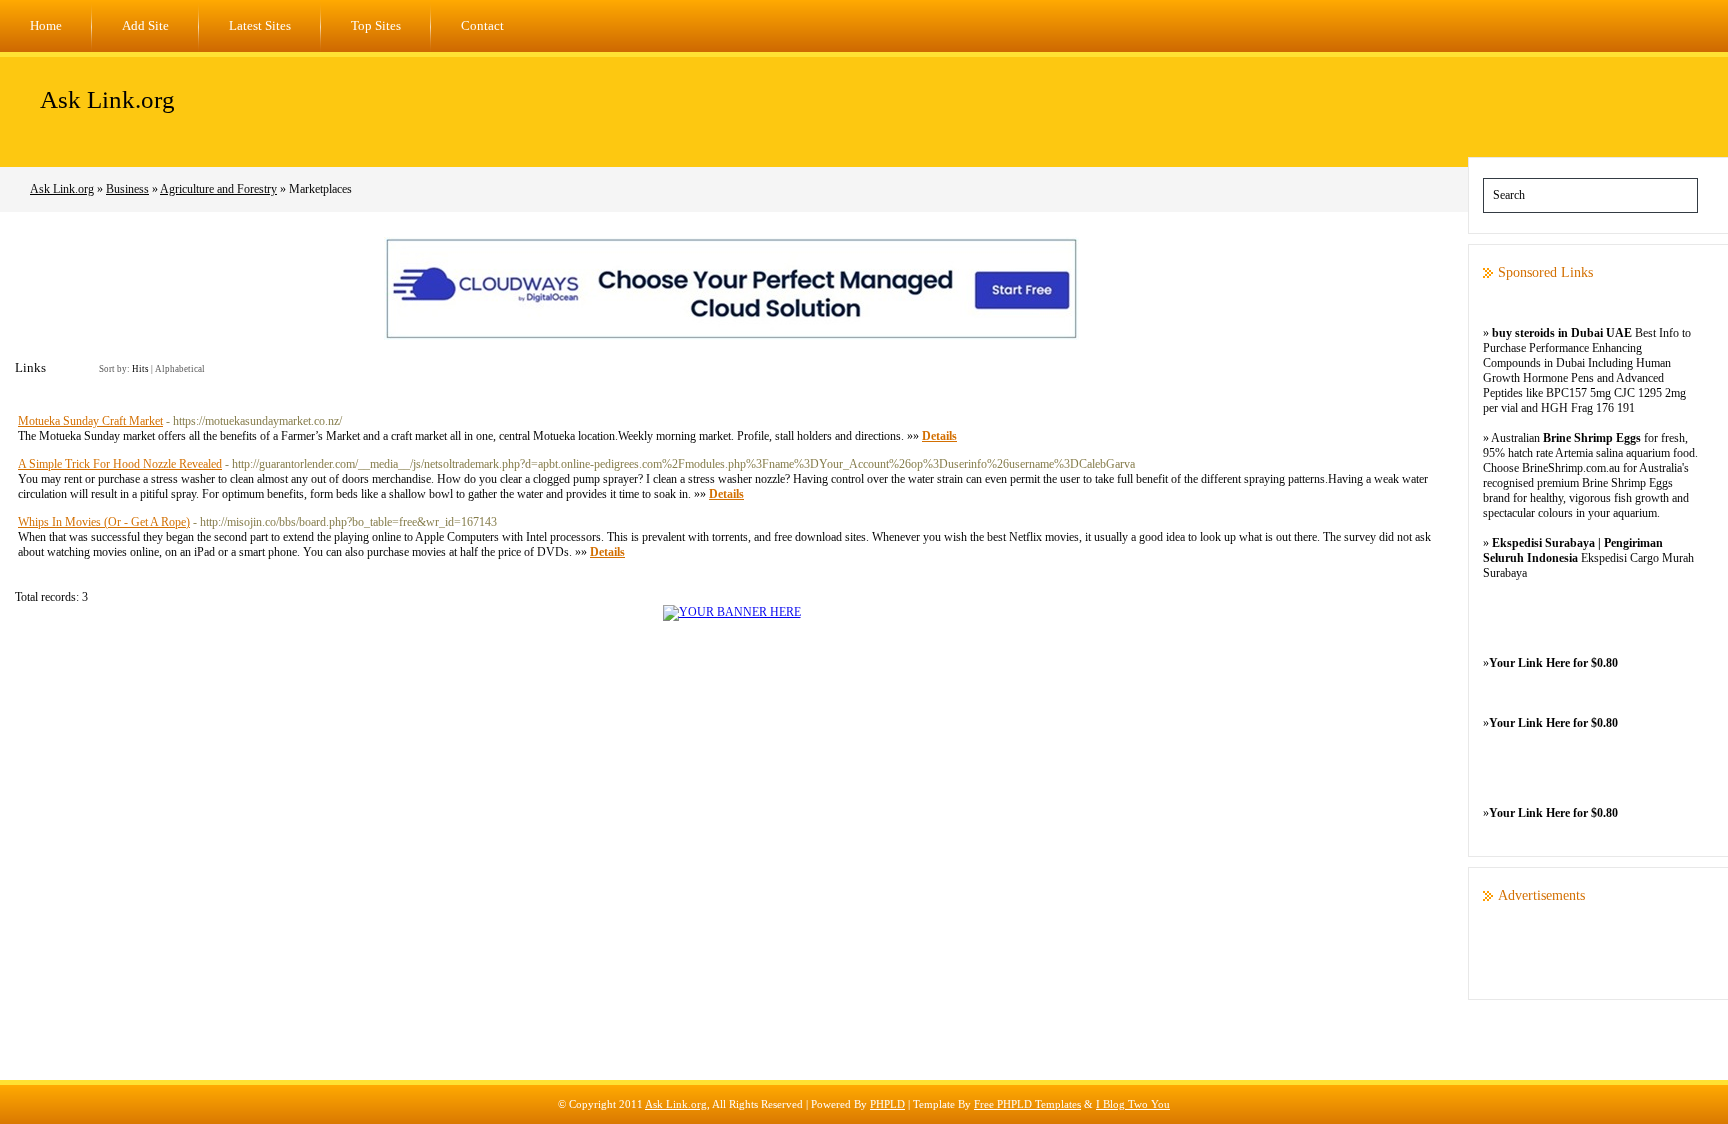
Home (46, 25)
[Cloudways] (731, 336)
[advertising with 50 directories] (732, 612)
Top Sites (376, 25)
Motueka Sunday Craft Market (90, 421)
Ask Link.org (107, 99)
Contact (482, 25)
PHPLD (887, 1104)
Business (127, 189)
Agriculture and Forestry (218, 189)
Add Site (145, 25)
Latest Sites (260, 25)
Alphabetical (180, 369)
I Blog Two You (1133, 1104)
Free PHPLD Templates (1027, 1104)
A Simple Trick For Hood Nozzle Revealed (120, 464)
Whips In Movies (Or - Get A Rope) (104, 522)
